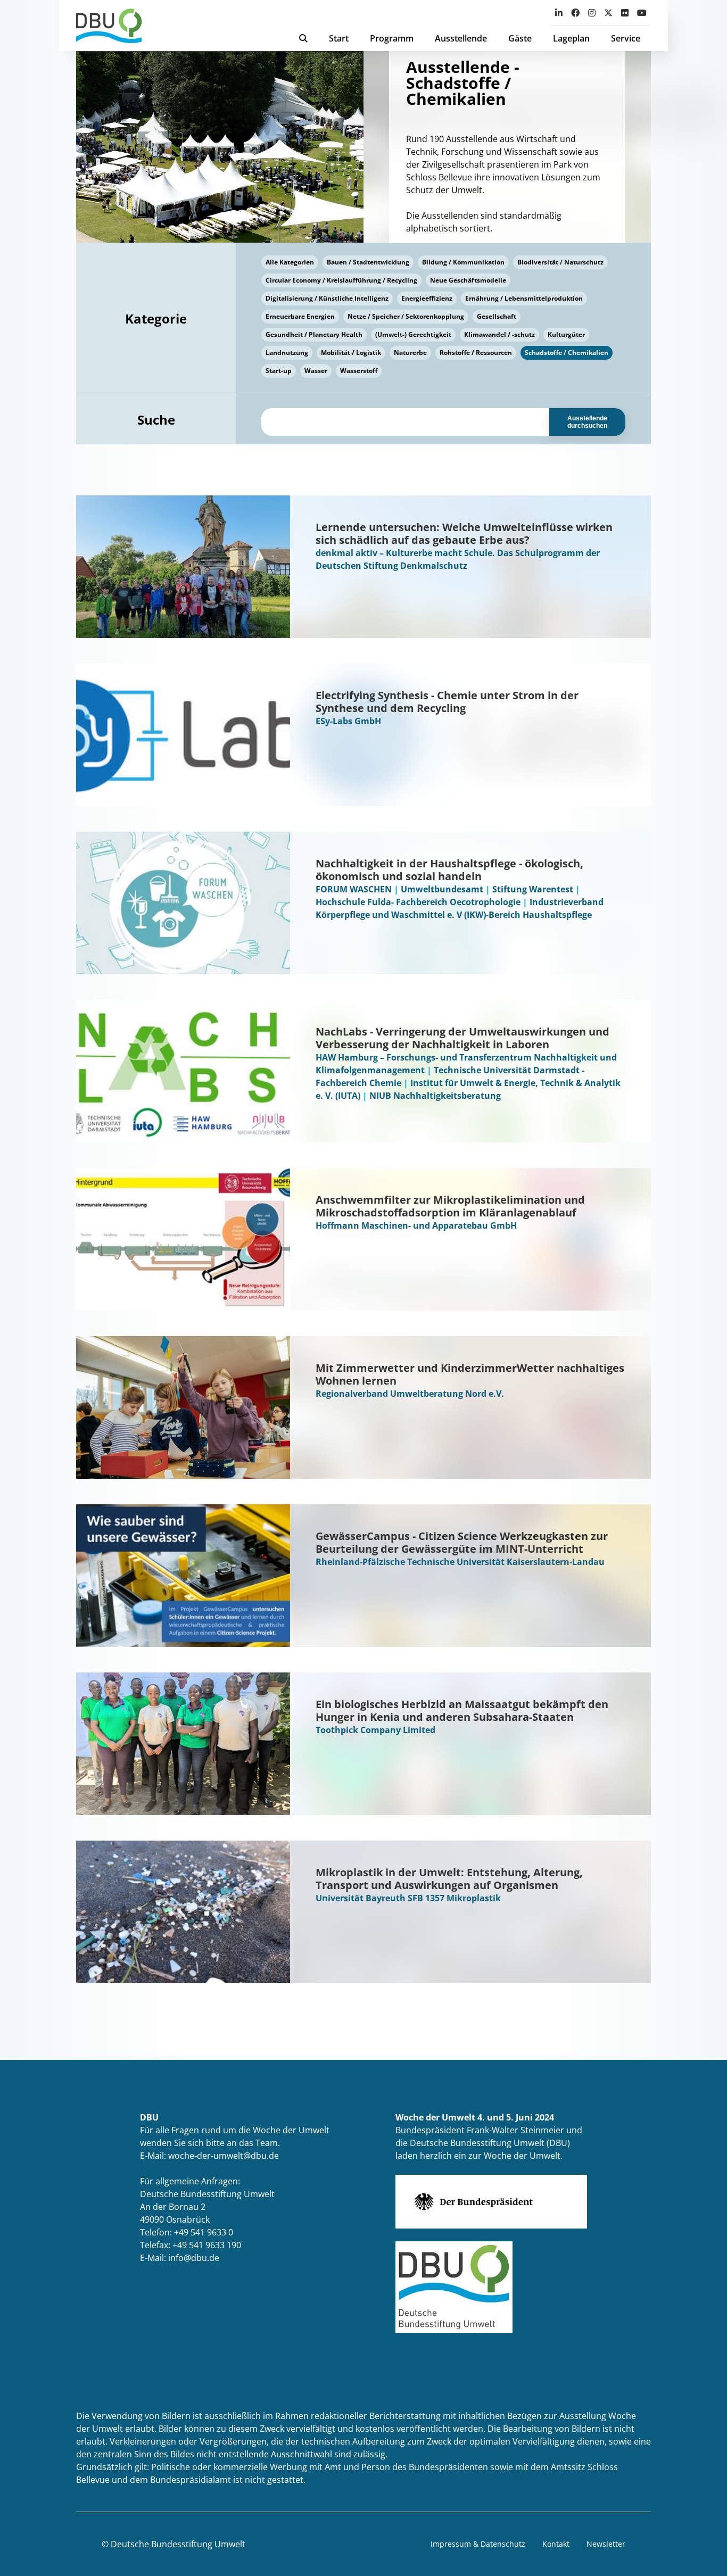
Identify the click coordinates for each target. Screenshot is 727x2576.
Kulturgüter (566, 334)
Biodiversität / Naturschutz (560, 262)
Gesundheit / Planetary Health (314, 334)
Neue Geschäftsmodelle (468, 280)
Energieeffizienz (427, 298)
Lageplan (571, 38)
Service (626, 38)
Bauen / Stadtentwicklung (368, 262)
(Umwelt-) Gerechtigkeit (413, 334)
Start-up (279, 371)
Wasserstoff (359, 371)
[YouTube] (642, 13)
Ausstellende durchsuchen (587, 422)
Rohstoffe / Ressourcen (476, 353)
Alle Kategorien (290, 262)
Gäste (520, 38)
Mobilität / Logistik (351, 353)
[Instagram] (592, 13)
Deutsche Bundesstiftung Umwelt (178, 2544)
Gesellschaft (497, 316)
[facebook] (575, 13)
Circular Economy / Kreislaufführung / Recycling (341, 280)
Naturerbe (410, 353)
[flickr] (625, 13)
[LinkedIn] (559, 13)
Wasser (316, 371)
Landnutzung (287, 353)
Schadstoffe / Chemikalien (567, 353)
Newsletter (606, 2544)
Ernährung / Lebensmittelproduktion (524, 298)
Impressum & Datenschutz (478, 2544)
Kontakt (556, 2544)
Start (339, 38)
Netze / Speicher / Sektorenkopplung (406, 316)
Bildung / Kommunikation (463, 262)
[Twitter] (608, 13)
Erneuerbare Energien (300, 316)
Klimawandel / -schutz (499, 334)
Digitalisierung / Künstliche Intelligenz (327, 298)
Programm (392, 38)
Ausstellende (461, 38)
